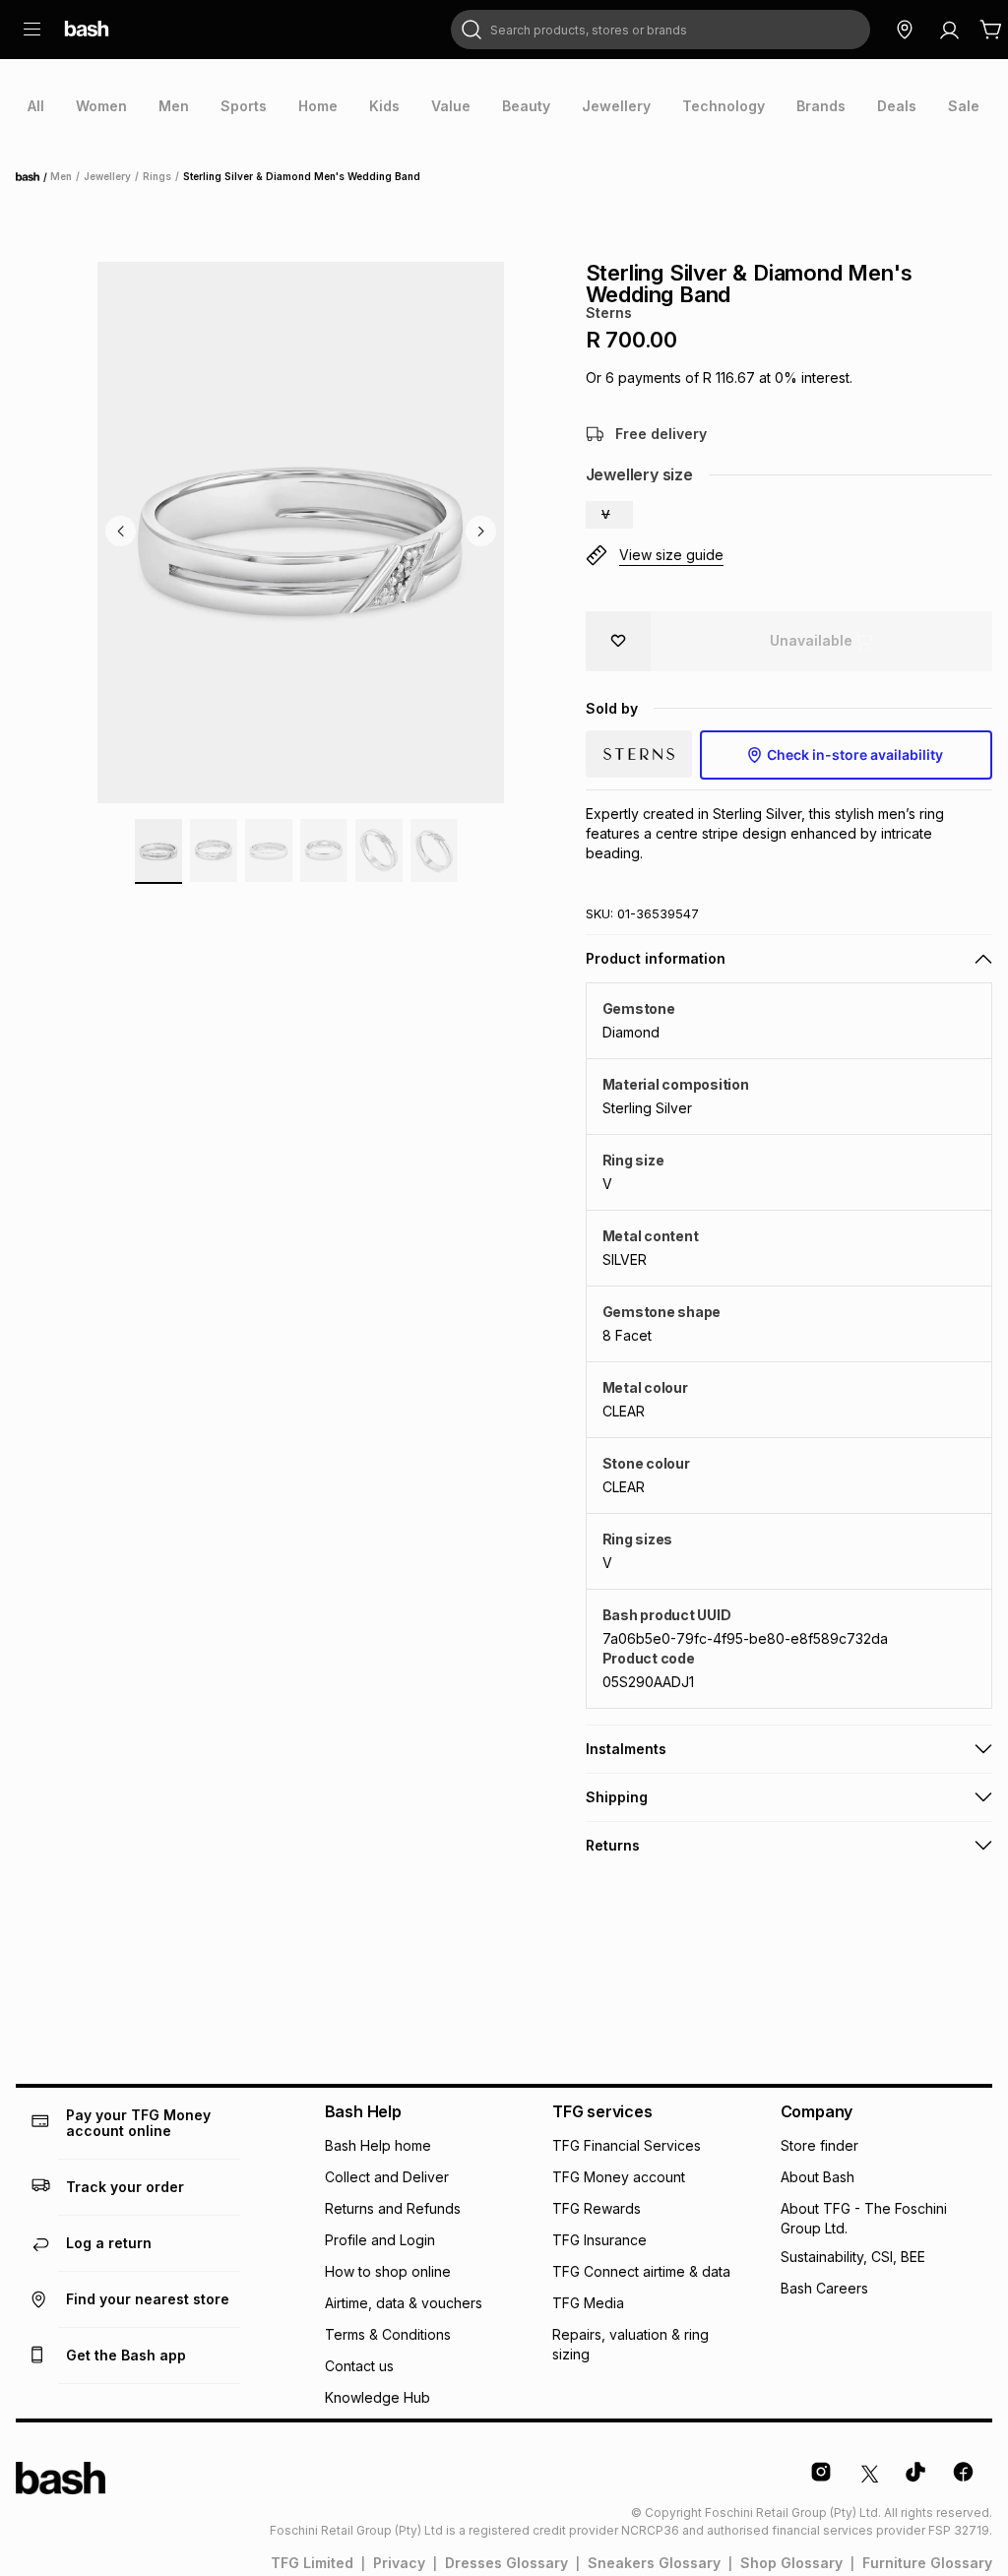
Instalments (626, 1749)
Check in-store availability (855, 754)
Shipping (617, 1797)
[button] (609, 515)
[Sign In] (949, 30)
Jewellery (107, 176)
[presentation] (36, 106)
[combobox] (661, 30)
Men (61, 176)
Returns (613, 1845)
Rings (157, 176)
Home (33, 177)
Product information (656, 958)
